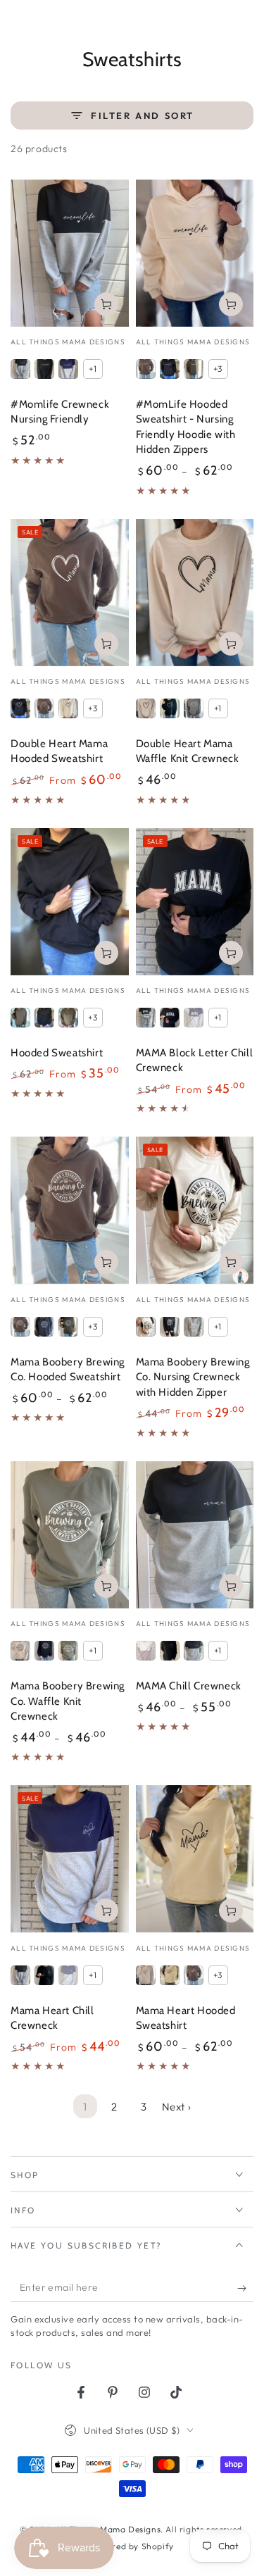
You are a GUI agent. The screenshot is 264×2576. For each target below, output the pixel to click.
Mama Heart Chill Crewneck (52, 2018)
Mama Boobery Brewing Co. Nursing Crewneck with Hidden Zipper (193, 1377)
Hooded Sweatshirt (57, 1053)
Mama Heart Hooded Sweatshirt (186, 2018)
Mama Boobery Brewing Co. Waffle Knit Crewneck (68, 1701)
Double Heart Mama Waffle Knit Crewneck (188, 751)
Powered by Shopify (132, 2546)
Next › (177, 2107)
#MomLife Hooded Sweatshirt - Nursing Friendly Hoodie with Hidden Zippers (186, 427)
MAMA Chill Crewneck (189, 1686)
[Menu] (18, 22)
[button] (209, 22)
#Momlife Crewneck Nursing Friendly (60, 412)
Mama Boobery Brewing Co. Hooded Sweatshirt (68, 1370)
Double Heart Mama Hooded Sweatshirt (59, 751)
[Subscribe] (245, 2288)
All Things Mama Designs (108, 2529)
